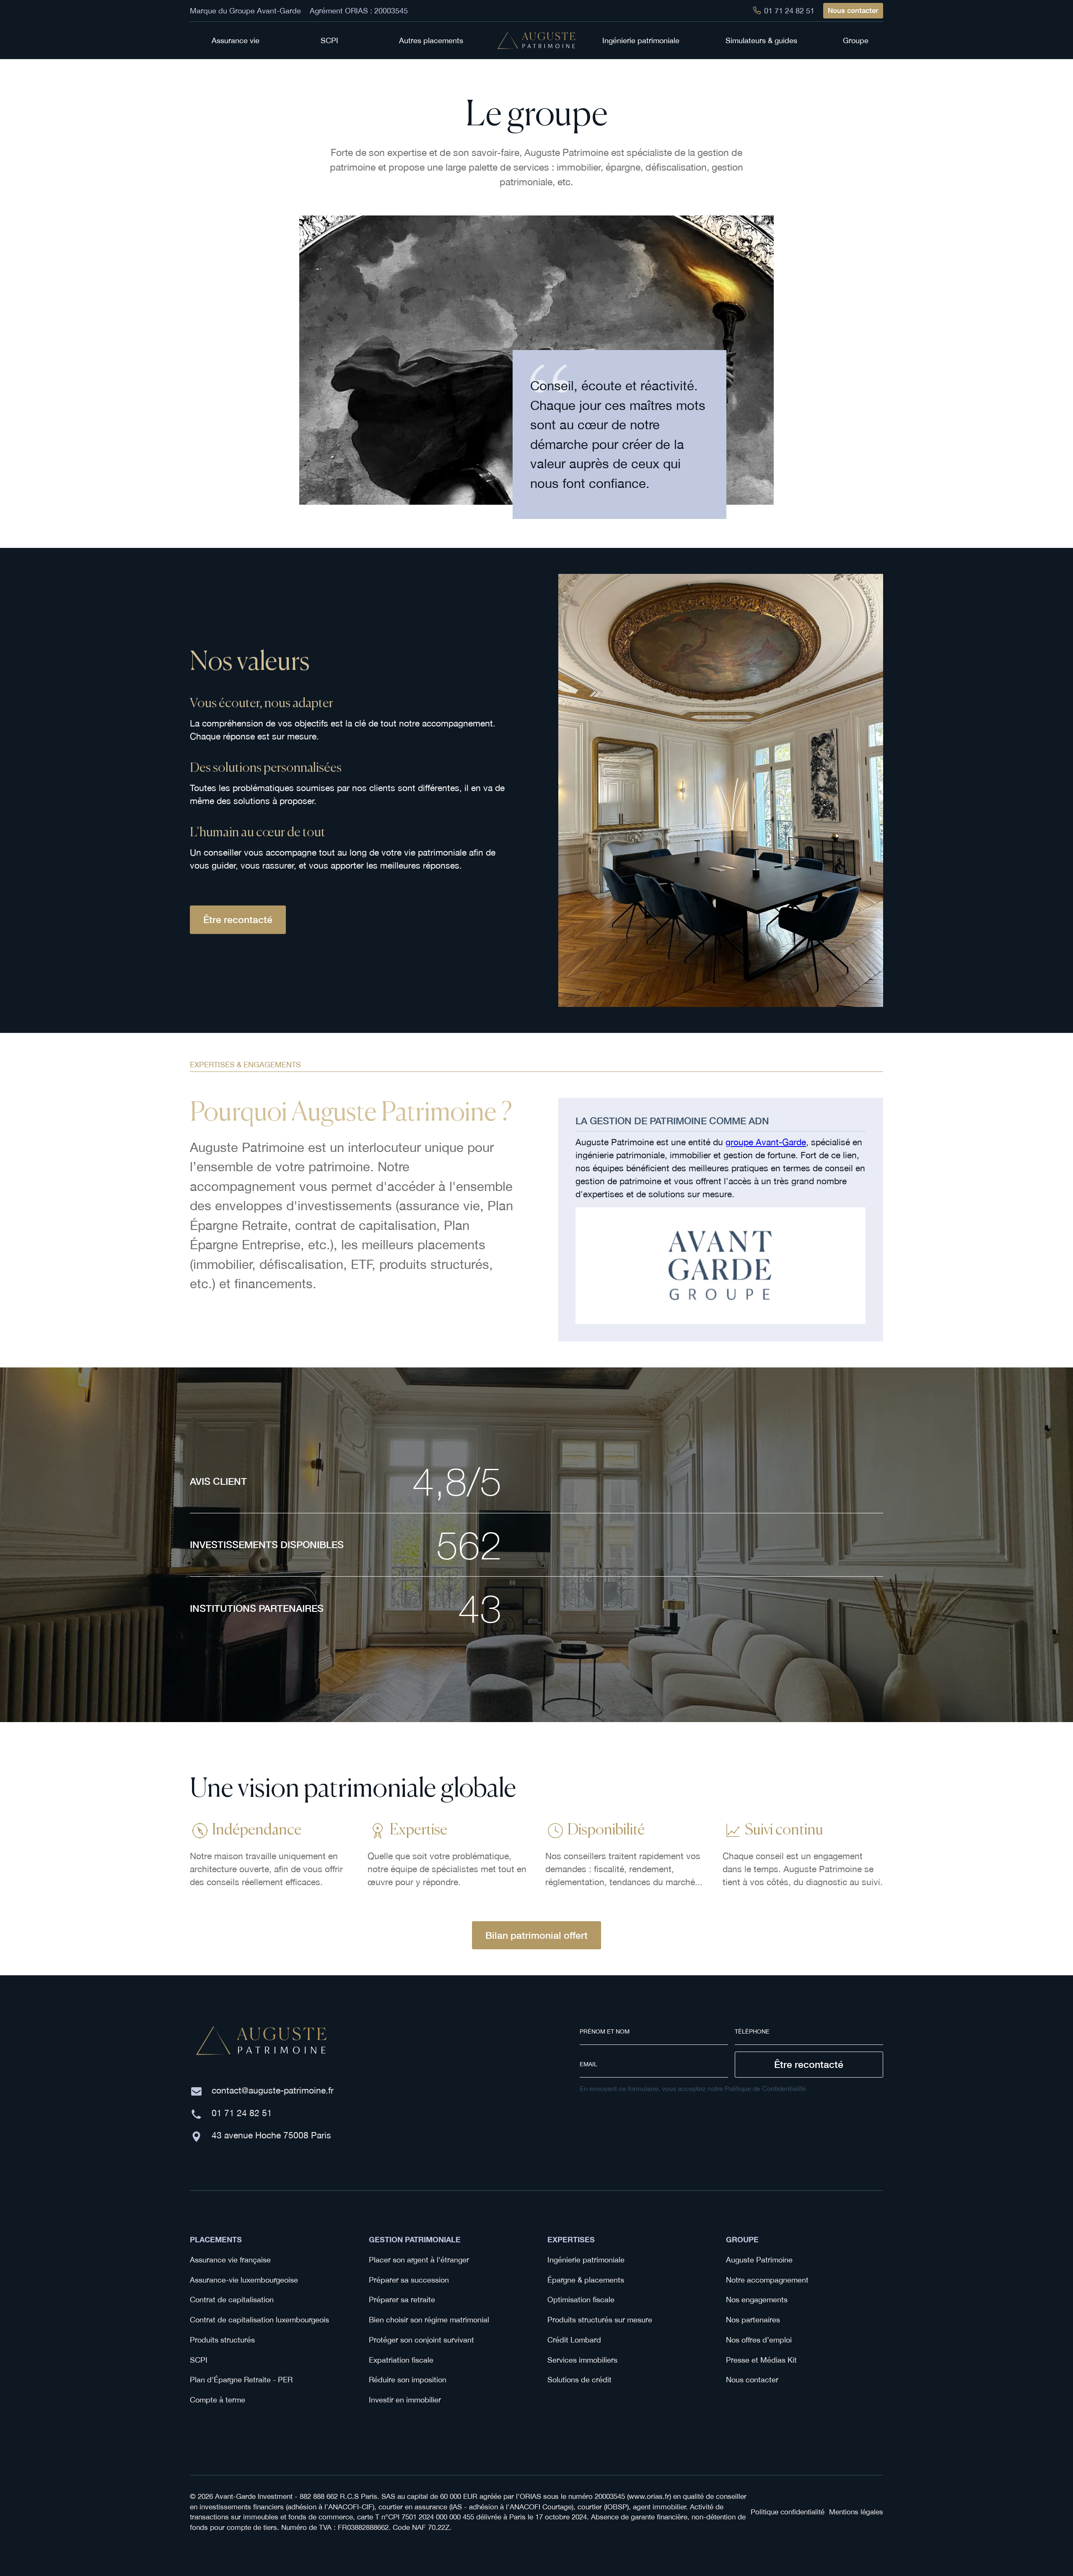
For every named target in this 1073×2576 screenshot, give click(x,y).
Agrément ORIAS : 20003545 (359, 11)
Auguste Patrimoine (759, 2260)
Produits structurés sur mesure (600, 2320)
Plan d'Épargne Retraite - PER (241, 2380)
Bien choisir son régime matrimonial (429, 2320)
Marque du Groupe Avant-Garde (245, 11)
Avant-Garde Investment (254, 2496)
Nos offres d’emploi (759, 2340)
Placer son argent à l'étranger (419, 2260)
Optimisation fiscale (581, 2300)
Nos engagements (757, 2300)
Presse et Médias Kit (761, 2360)
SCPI (199, 2360)
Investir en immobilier (405, 2400)
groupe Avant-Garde (766, 1142)
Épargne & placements (586, 2280)
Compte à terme (218, 2400)
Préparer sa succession (409, 2280)
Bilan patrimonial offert (536, 1935)
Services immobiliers (582, 2360)
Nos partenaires (753, 2320)
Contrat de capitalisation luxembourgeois (259, 2320)
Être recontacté (238, 919)
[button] (240, 40)
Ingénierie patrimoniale (586, 2260)
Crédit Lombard (574, 2340)
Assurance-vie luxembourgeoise (244, 2280)
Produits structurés (222, 2340)
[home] (536, 40)
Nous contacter (853, 10)
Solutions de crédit (579, 2380)
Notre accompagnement (767, 2280)
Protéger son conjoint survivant (421, 2340)
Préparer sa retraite (402, 2300)
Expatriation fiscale (401, 2360)
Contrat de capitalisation (232, 2300)
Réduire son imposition (408, 2380)
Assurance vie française (230, 2260)
